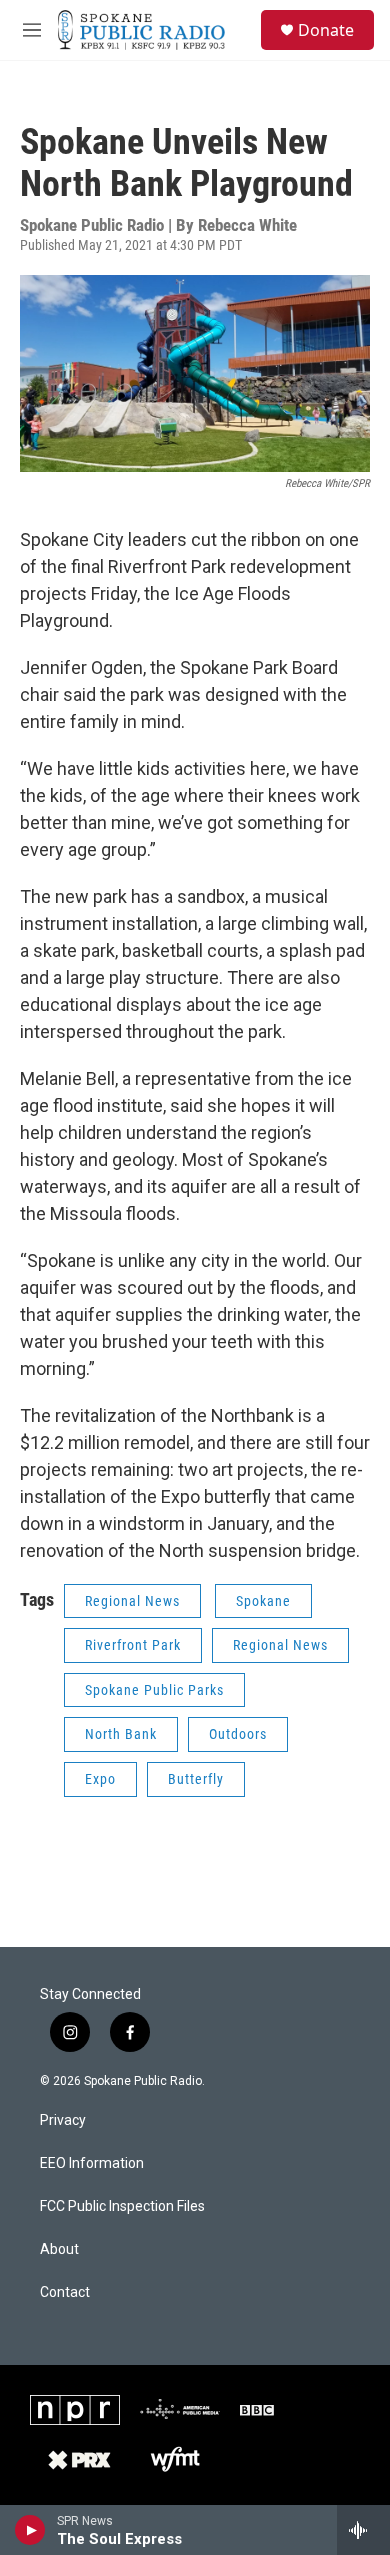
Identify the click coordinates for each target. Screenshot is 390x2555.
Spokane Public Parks (154, 1690)
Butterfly (196, 1779)
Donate (326, 30)
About (59, 2249)
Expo (100, 1779)
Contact (65, 2292)
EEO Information (92, 2163)
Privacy (63, 2120)
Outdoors (238, 1734)
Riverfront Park (133, 1645)
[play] (30, 2530)
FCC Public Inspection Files (122, 2206)
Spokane (263, 1601)
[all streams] (363, 2530)
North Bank (121, 1734)
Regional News (132, 1601)
